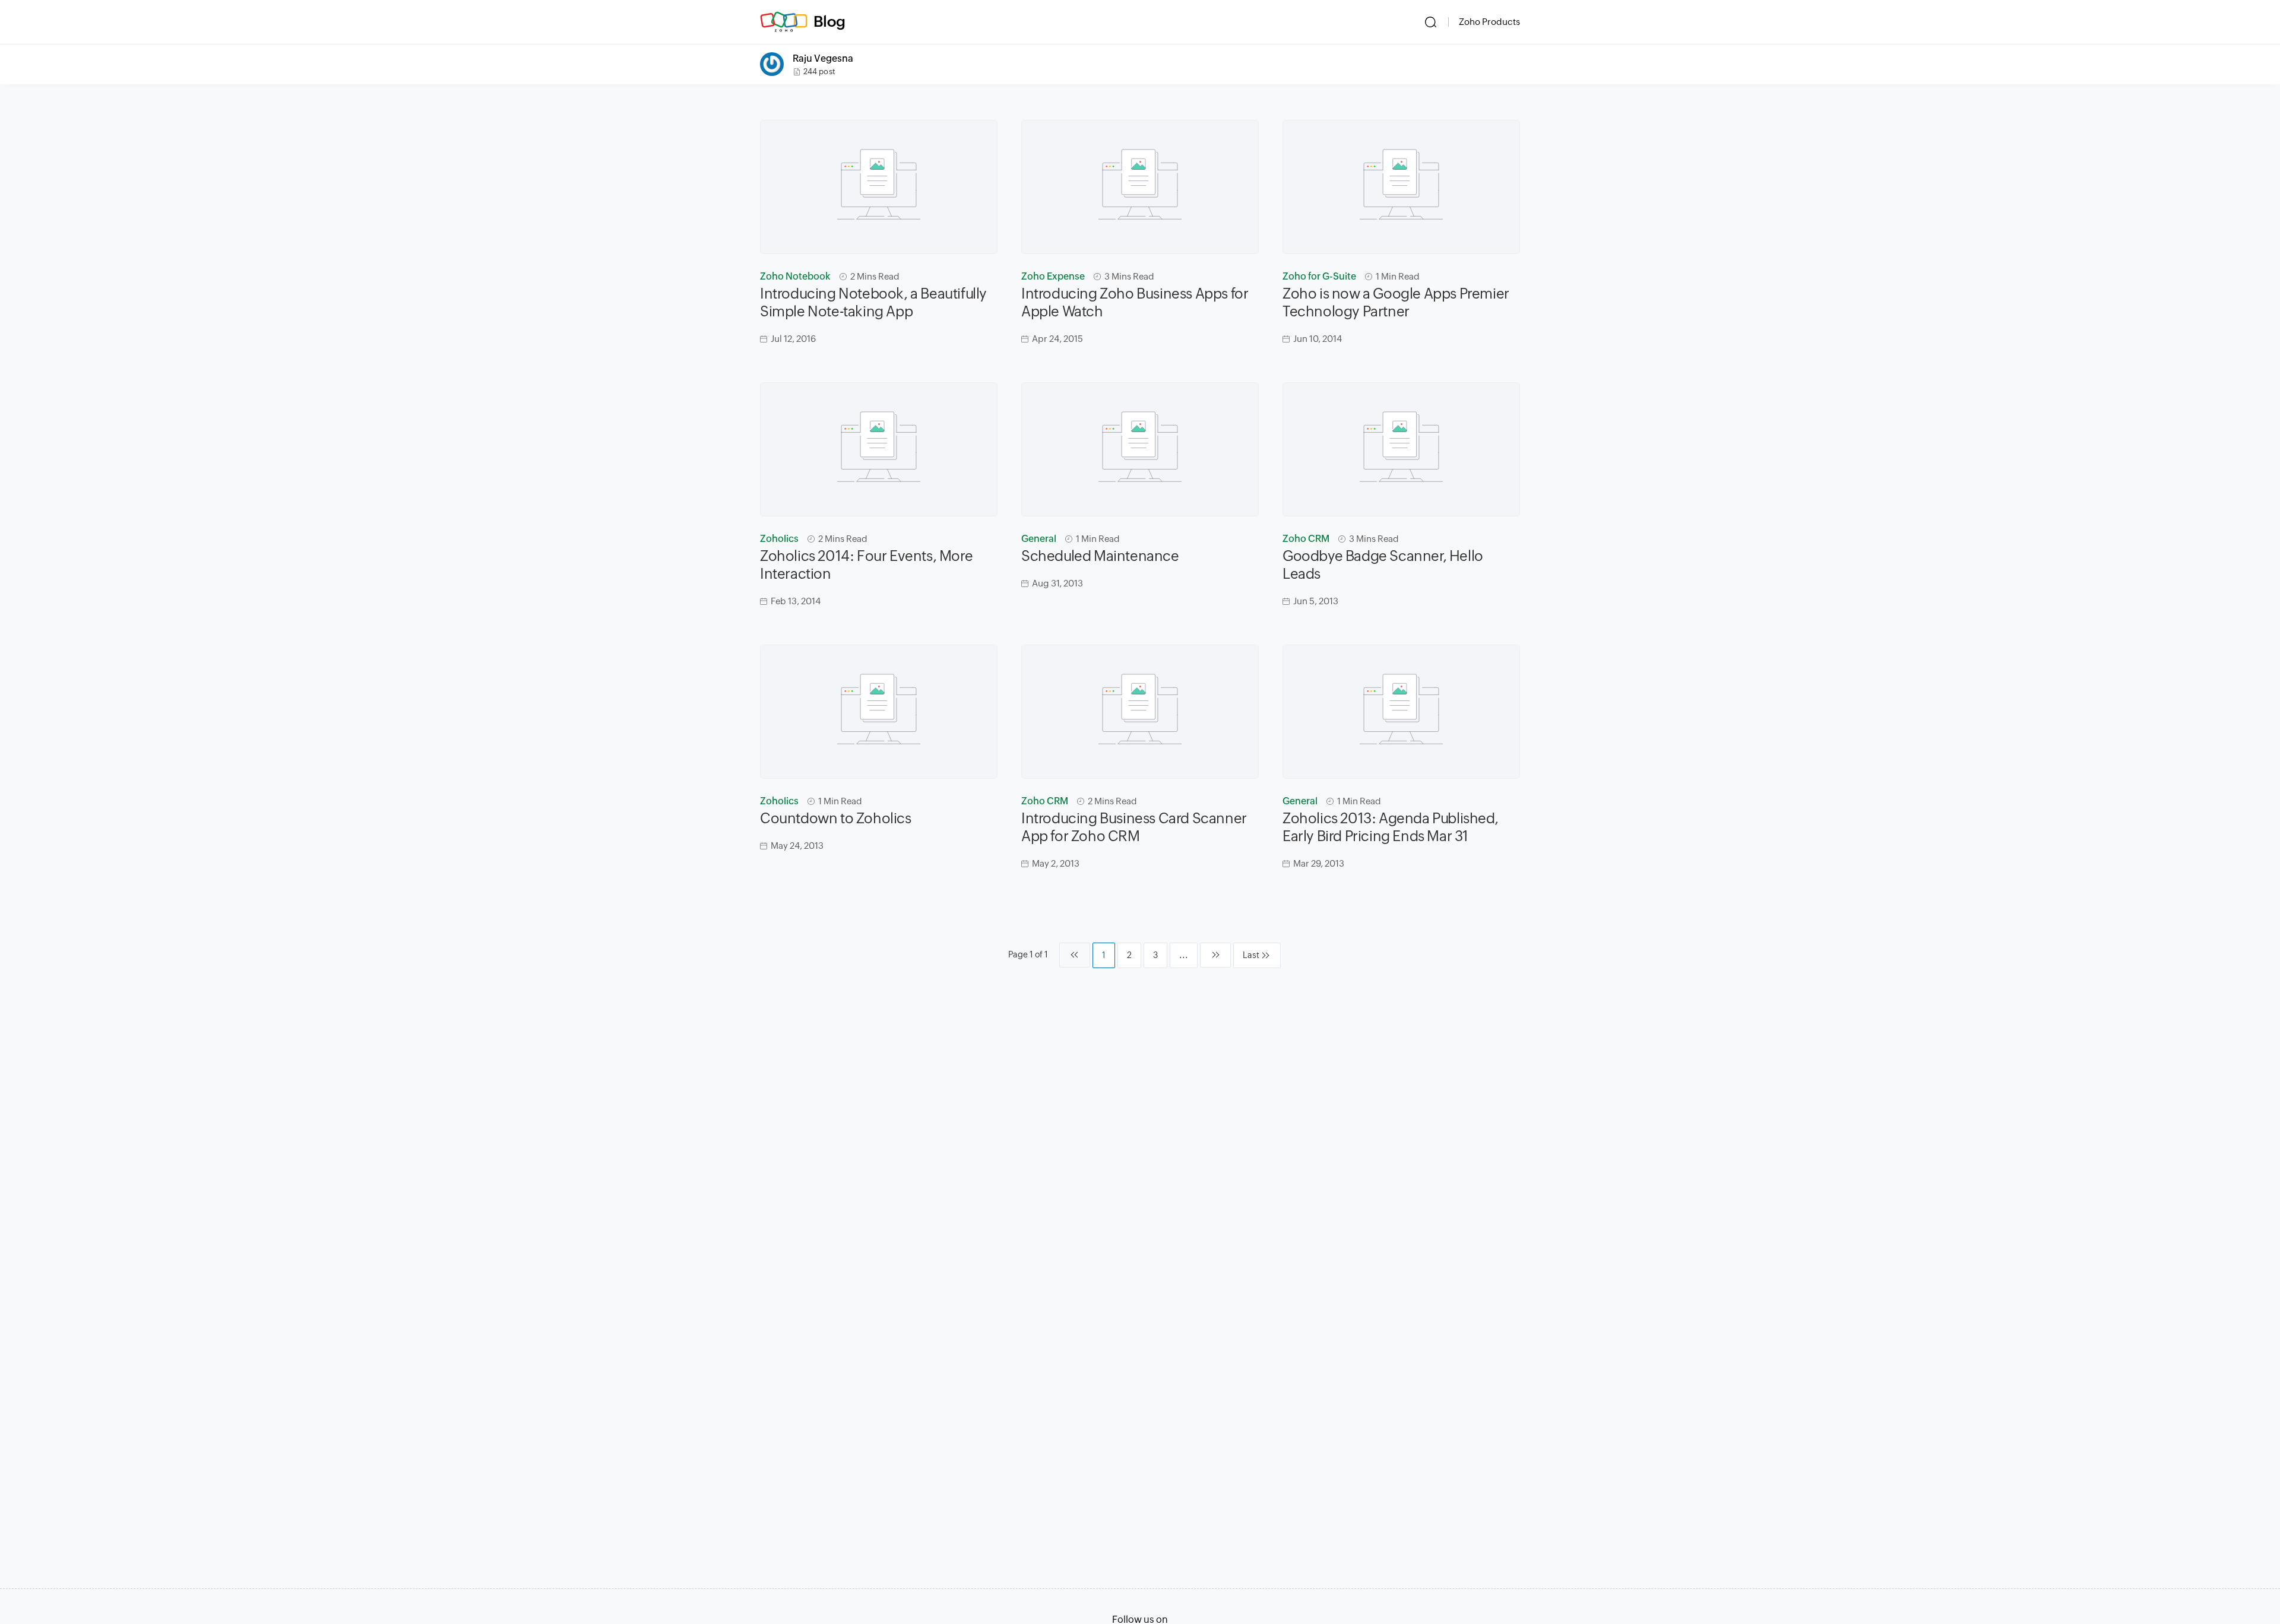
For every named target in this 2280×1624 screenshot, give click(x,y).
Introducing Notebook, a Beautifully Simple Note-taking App (873, 302)
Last (1251, 955)
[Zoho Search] (1431, 22)
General (1039, 539)
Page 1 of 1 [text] (1028, 954)
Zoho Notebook (795, 276)
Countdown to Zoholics (836, 818)
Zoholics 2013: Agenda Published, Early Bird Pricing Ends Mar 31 (1390, 827)
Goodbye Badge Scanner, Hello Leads (1383, 565)
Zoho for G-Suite (1319, 276)
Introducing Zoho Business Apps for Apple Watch (1135, 302)
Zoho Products (1489, 22)
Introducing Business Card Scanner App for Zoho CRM (1134, 827)
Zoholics (779, 539)
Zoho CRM (1306, 539)
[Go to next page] (1215, 955)
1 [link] (1104, 955)
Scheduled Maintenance (1100, 556)
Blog (829, 21)
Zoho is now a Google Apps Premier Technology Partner (1396, 302)
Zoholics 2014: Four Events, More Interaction (866, 565)
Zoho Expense (1053, 276)
